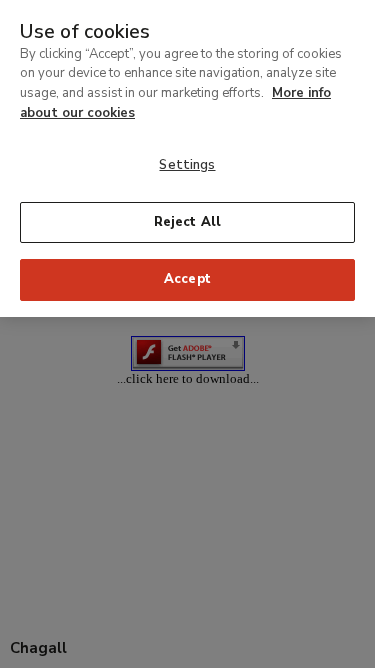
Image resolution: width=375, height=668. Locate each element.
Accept (187, 279)
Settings (187, 165)
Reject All (187, 222)
